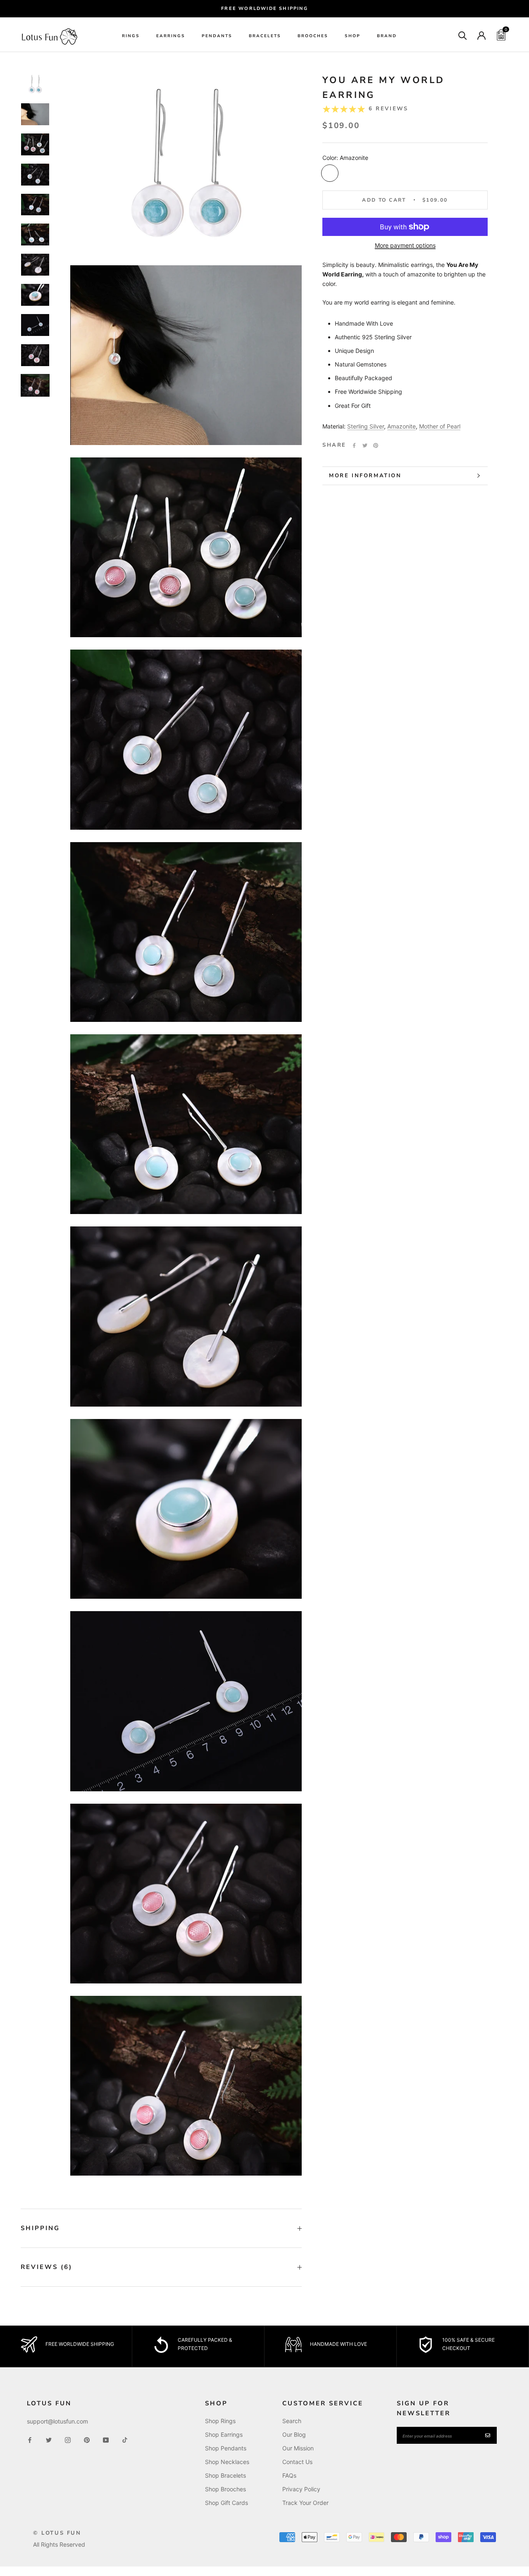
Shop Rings (220, 2421)
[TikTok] (125, 2439)
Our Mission (298, 2448)
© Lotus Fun (57, 2533)
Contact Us (297, 2462)
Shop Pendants (226, 2448)
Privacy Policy (301, 2489)
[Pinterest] (376, 445)
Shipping (40, 2228)
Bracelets (265, 36)
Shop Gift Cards (226, 2503)
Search (292, 2421)
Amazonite (402, 426)
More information (365, 476)
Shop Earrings (224, 2434)
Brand (387, 36)
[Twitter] (365, 445)
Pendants (217, 36)
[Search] (463, 35)
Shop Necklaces (227, 2462)
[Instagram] (68, 2439)
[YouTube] (106, 2439)
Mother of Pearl (440, 426)
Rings (131, 36)
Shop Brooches (225, 2489)
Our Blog (294, 2434)
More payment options (405, 245)
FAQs (289, 2475)
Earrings (171, 36)
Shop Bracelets (225, 2475)
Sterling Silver (366, 426)
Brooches (313, 36)
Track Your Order (305, 2503)
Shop (353, 36)
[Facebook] (354, 445)
